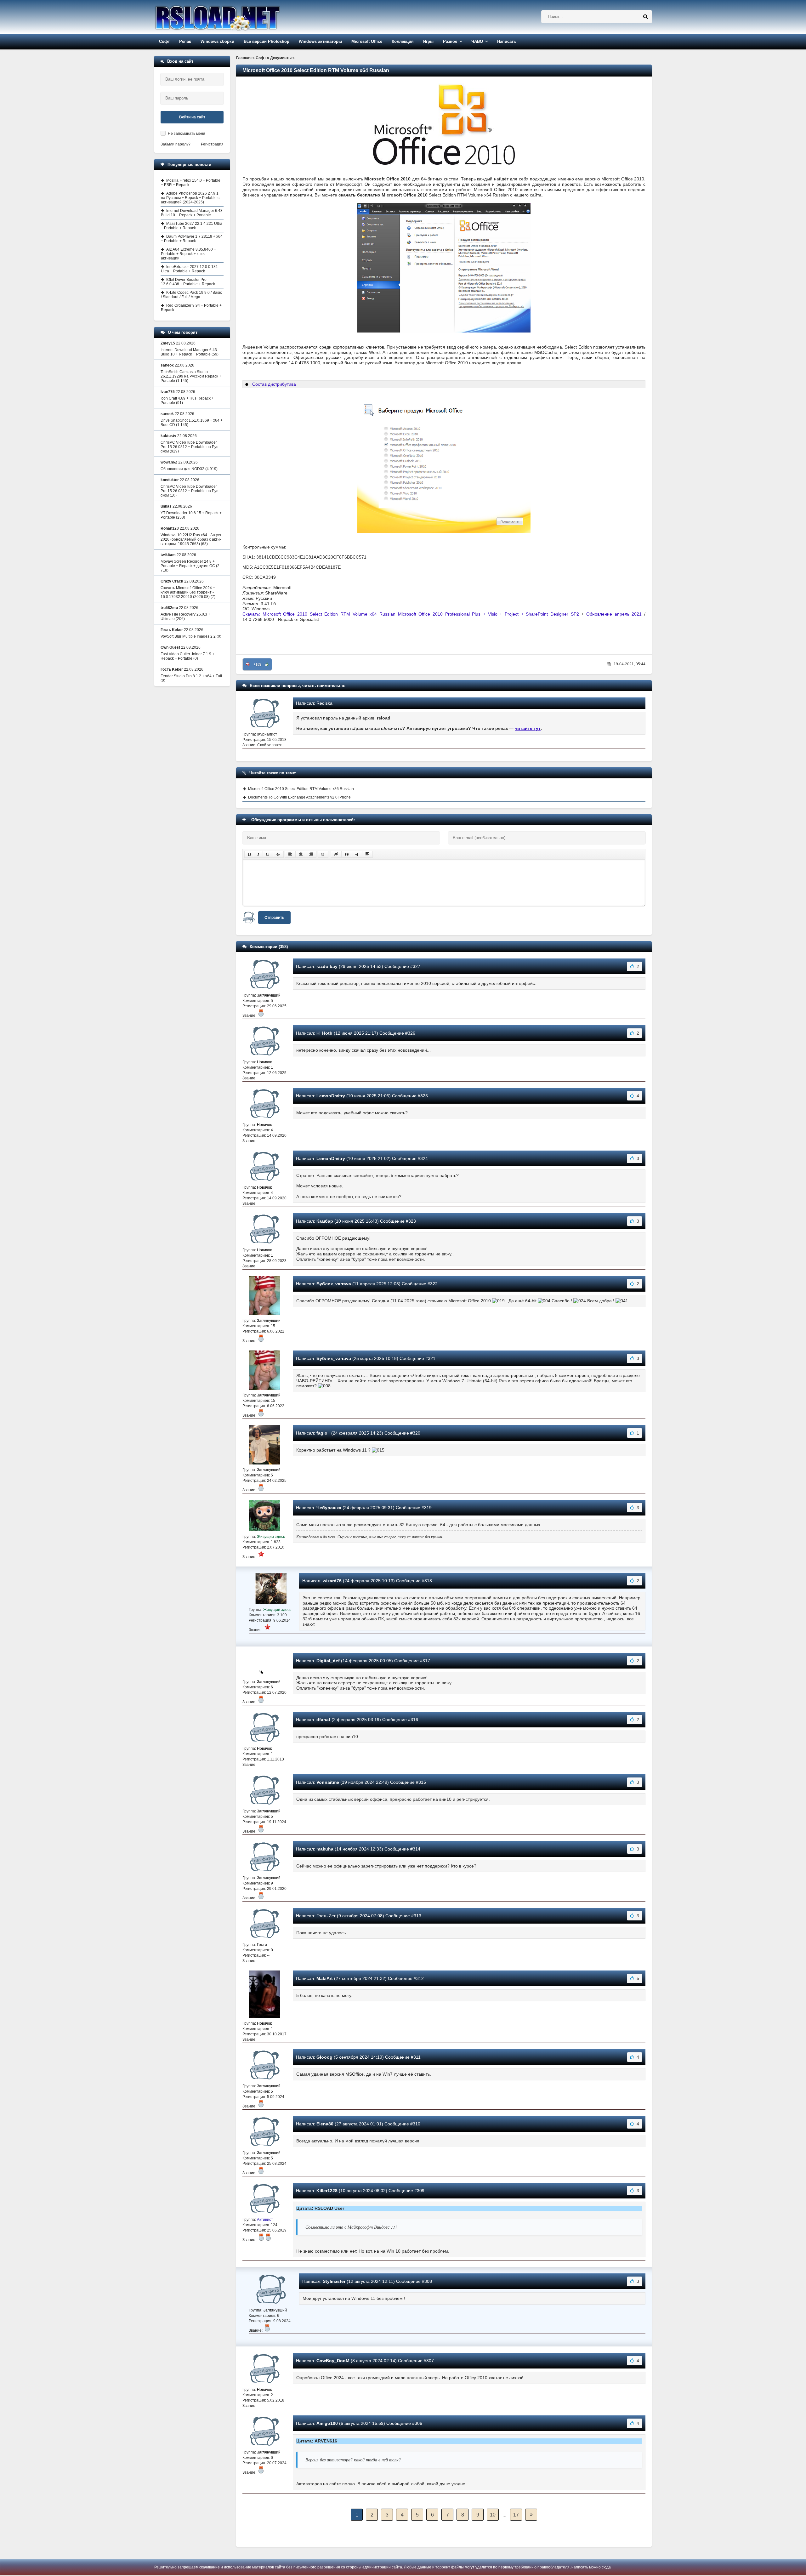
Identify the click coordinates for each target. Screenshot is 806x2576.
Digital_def (328, 1661)
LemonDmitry (331, 1096)
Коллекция (403, 41)
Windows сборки (217, 41)
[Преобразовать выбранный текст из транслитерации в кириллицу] (357, 854)
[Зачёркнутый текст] (278, 854)
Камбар (325, 1221)
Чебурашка (329, 1508)
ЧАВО (477, 41)
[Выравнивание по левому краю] (290, 854)
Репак (185, 41)
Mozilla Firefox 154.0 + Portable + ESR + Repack (191, 183)
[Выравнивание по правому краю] (311, 854)
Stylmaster (334, 2281)
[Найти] (645, 17)
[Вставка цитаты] (347, 854)
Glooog (324, 2057)
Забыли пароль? (176, 144)
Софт (164, 41)
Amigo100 (327, 2423)
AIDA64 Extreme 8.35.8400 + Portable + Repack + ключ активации (188, 254)
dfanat (323, 1720)
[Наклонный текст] (258, 854)
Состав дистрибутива (274, 384)
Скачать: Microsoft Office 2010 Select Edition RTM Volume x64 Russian (320, 614)
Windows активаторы (320, 41)
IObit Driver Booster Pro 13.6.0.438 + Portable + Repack (188, 282)
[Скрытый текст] (336, 854)
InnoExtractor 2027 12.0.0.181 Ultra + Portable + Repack (189, 269)
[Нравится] (267, 664)
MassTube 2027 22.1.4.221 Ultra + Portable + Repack (192, 226)
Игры (428, 41)
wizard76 (332, 1581)
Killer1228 (327, 2191)
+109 (257, 664)
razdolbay (327, 966)
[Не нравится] (248, 664)
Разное (450, 41)
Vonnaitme (328, 1782)
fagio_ (323, 1433)
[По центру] (301, 854)
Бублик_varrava (334, 1284)
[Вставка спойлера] (367, 854)
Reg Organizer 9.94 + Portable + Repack (191, 308)
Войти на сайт (192, 117)
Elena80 (325, 2124)
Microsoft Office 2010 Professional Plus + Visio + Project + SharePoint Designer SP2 (488, 614)
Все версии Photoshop (267, 41)
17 (516, 2515)
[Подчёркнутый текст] (268, 854)
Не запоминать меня (187, 134)
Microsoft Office (367, 41)
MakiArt (325, 1978)
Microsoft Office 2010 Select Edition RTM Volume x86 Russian (301, 789)
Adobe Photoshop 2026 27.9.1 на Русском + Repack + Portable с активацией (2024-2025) (190, 198)
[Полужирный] (249, 854)
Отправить (274, 918)
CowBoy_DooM (333, 2361)
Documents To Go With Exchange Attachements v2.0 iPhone (299, 797)
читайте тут (528, 728)
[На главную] (234, 17)
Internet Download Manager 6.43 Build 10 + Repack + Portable (192, 213)
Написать (507, 41)
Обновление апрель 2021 (614, 614)
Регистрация (212, 144)
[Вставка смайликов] (323, 854)
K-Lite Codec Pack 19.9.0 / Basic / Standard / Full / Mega (191, 295)
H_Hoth (324, 1033)
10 (493, 2515)
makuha (325, 1849)
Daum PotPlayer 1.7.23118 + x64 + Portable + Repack (192, 239)
